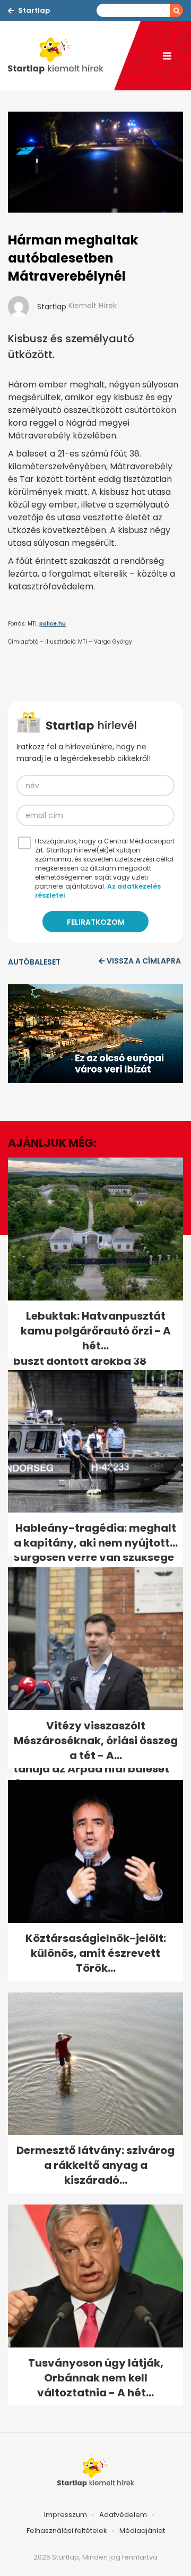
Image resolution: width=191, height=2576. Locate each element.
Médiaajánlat (142, 2531)
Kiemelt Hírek (93, 306)
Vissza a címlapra (144, 961)
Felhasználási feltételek (67, 2531)
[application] (95, 1034)
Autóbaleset (34, 962)
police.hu (53, 624)
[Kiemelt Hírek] (61, 56)
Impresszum (66, 2515)
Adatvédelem (123, 2515)
